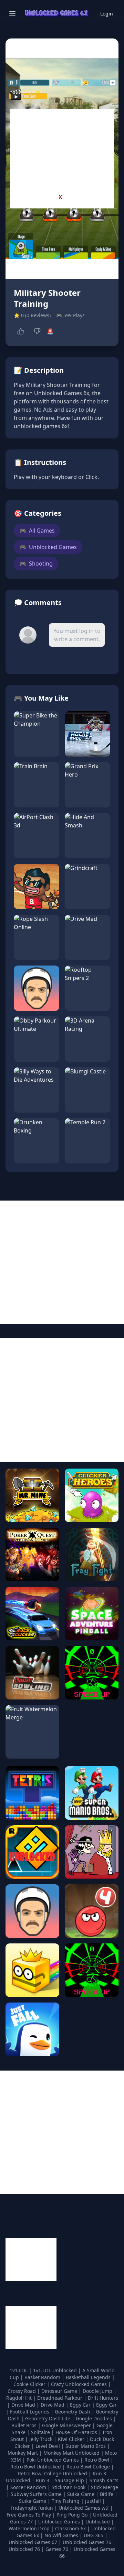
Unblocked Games (48, 547)
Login (107, 14)
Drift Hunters (103, 2398)
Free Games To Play (29, 2515)
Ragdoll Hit (20, 2398)
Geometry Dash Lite (48, 2418)
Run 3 (43, 2480)
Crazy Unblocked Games (80, 2384)
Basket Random (43, 2377)
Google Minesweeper (67, 2425)
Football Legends (30, 2412)
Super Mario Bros (86, 2446)
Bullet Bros (25, 2425)
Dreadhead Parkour (60, 2398)
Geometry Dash (73, 2412)
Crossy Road (22, 2391)
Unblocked (98, 2522)
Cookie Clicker (30, 2384)
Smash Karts (104, 2480)
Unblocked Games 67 (33, 2542)
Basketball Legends (89, 2377)
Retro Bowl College (89, 2467)
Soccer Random (29, 2487)
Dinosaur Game (60, 2391)
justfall (94, 2501)
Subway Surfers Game (37, 2494)
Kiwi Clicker (72, 2439)
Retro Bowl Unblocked (36, 2467)
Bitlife (107, 2494)
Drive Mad (24, 2405)
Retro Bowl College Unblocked (53, 2473)
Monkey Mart (23, 2453)
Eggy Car (81, 2405)
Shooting (36, 564)
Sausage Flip (70, 2480)
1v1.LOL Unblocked (56, 2370)
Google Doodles (95, 2418)
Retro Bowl (97, 2460)
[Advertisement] (62, 152)
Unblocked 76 (24, 2549)
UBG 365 (94, 2535)
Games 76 (57, 2549)
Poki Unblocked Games (53, 2460)
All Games (37, 531)
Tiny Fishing (66, 2501)
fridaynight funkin (33, 2508)
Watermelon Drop (30, 2528)
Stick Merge (105, 2487)
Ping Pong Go (73, 2515)
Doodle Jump (98, 2391)
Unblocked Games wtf (84, 2508)
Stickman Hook (69, 2487)
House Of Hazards (77, 2432)
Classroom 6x (70, 2528)
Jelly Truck (42, 2439)
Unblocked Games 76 (87, 2542)
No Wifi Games (61, 2535)
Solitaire (41, 2432)
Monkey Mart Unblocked (72, 2453)
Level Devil (48, 2446)
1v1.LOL (19, 2370)
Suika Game (81, 2494)
